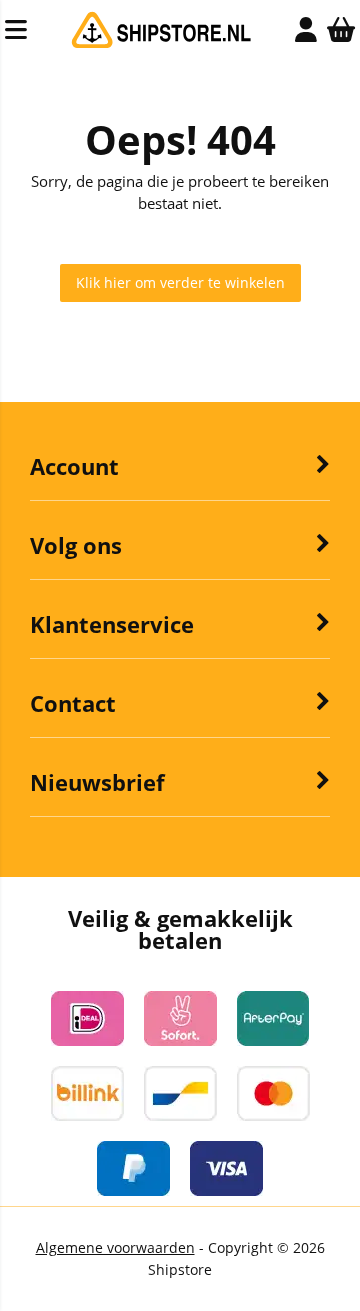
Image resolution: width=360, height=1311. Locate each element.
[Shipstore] (161, 43)
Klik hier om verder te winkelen (180, 282)
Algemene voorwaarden (115, 1247)
